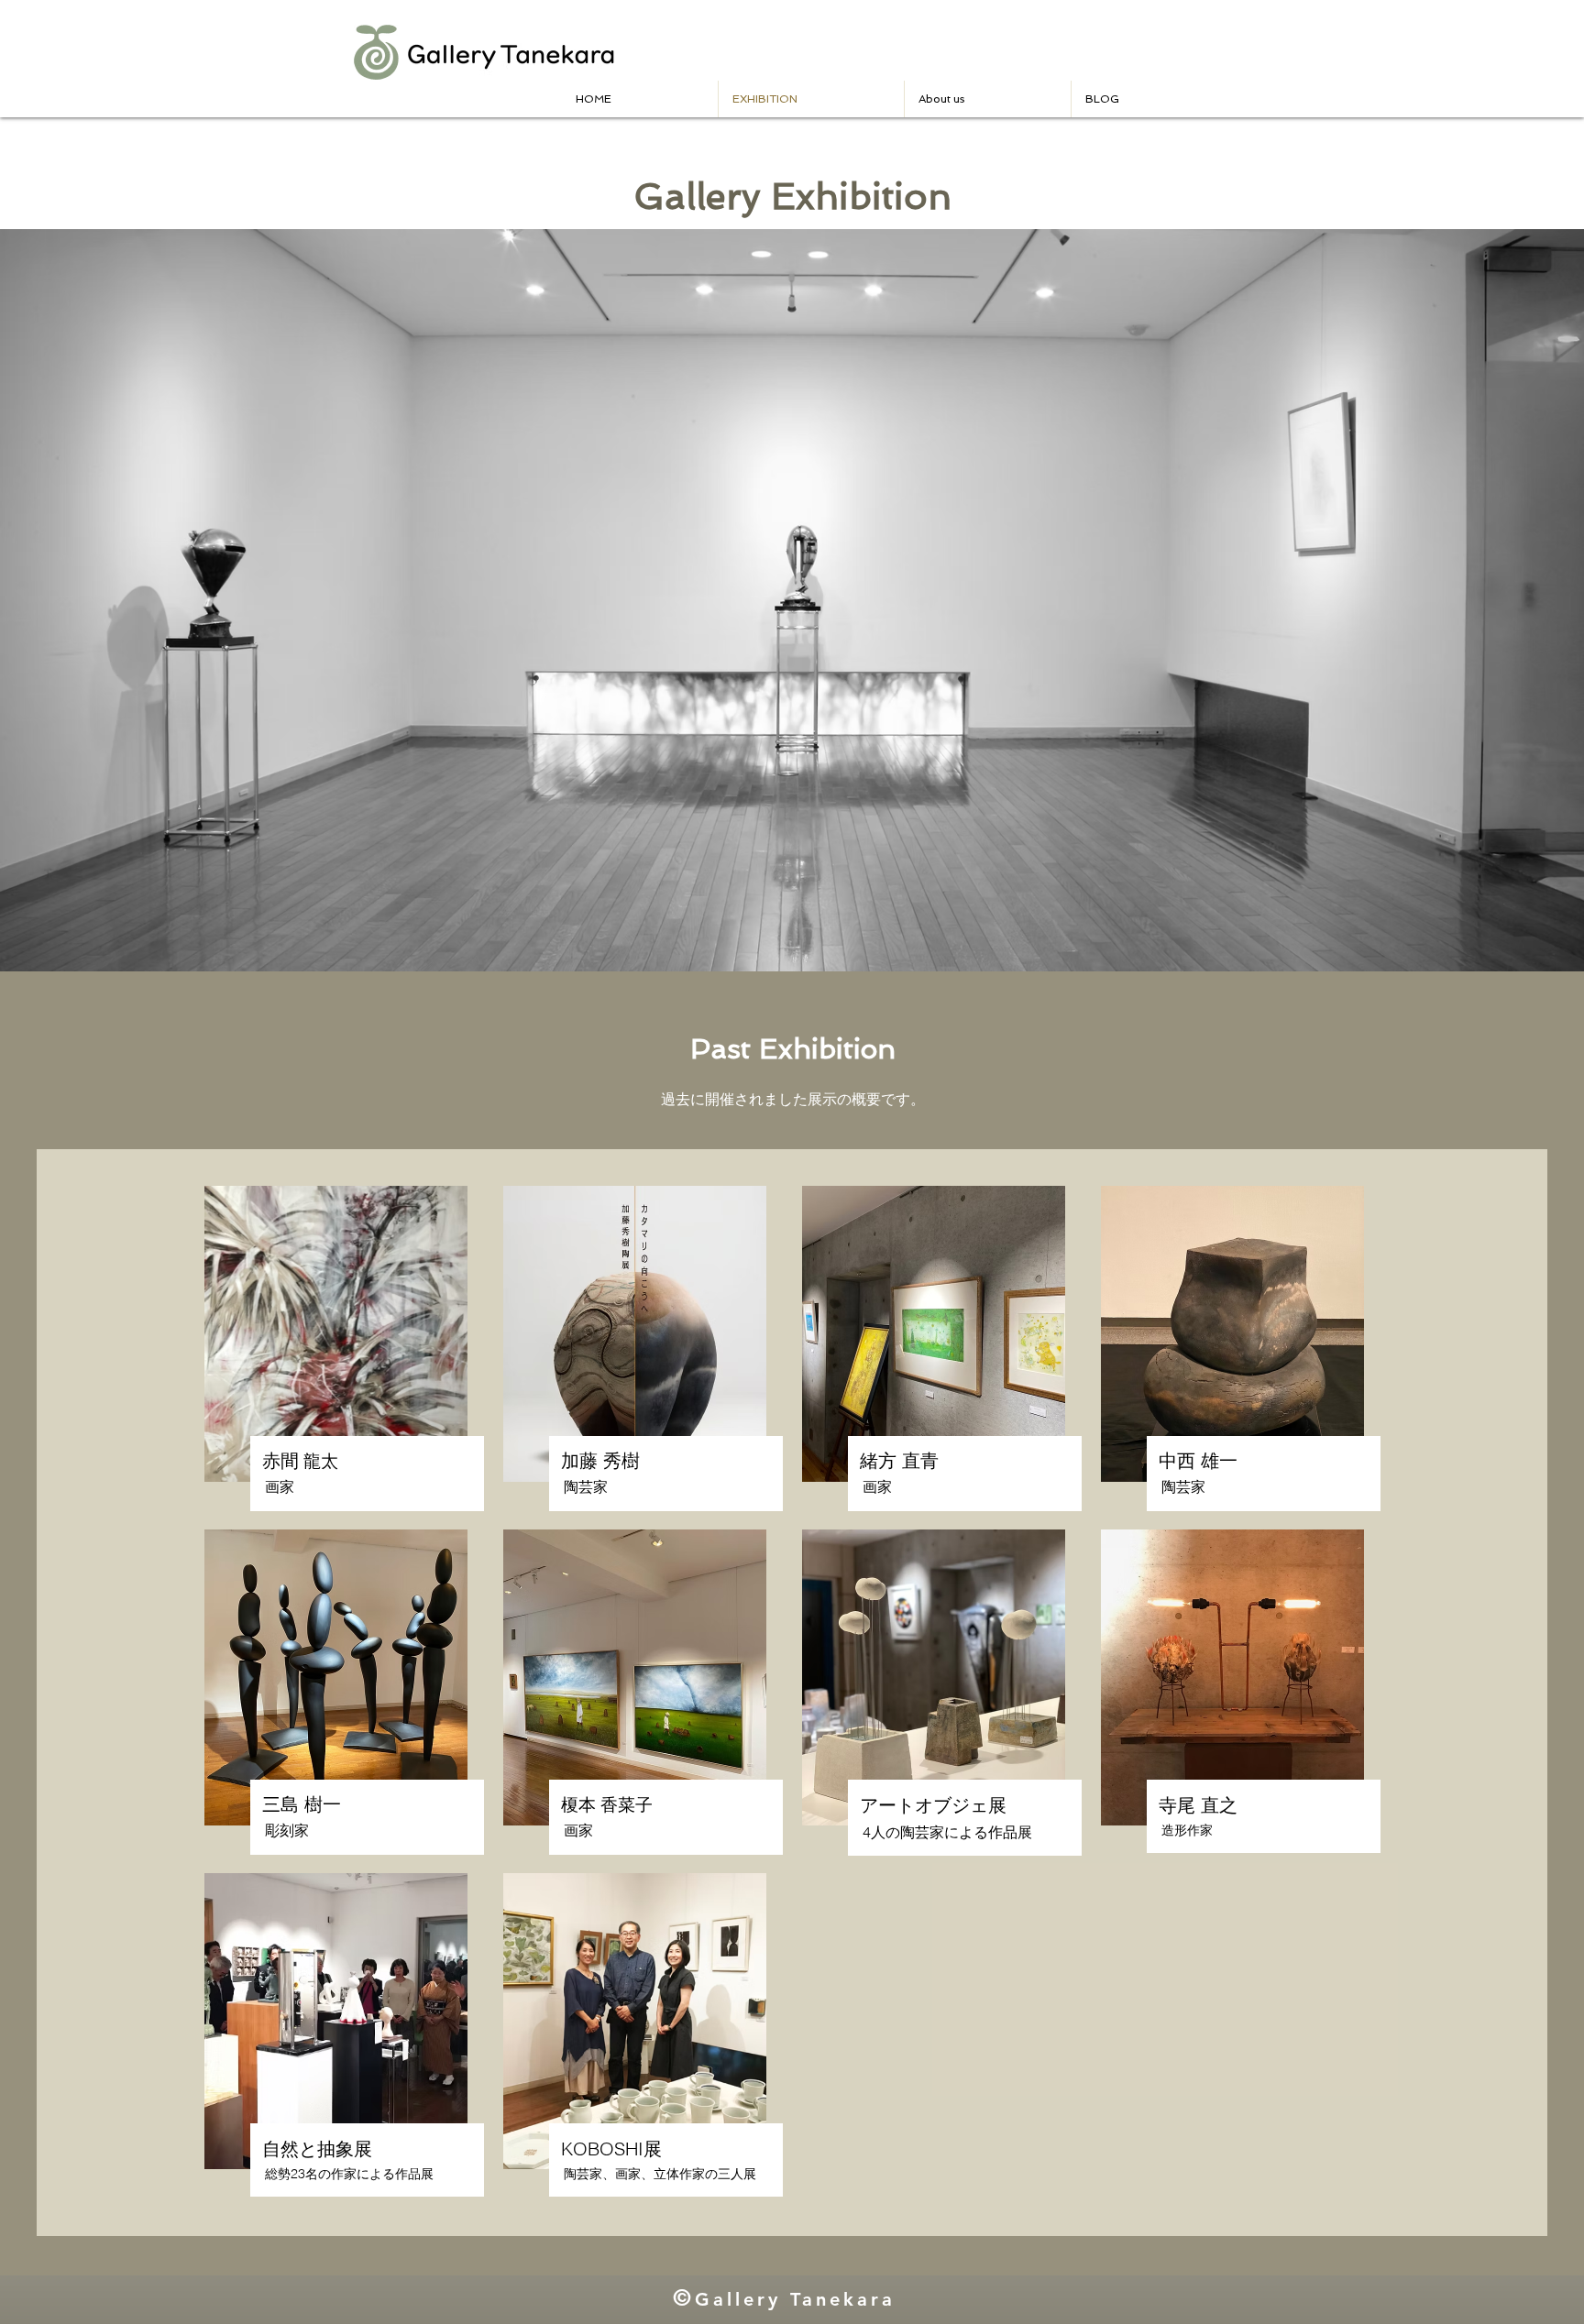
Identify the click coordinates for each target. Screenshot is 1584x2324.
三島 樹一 (302, 1804)
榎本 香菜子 (607, 1804)
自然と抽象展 (317, 2149)
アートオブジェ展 (933, 1805)
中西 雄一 (1198, 1460)
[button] (988, 99)
